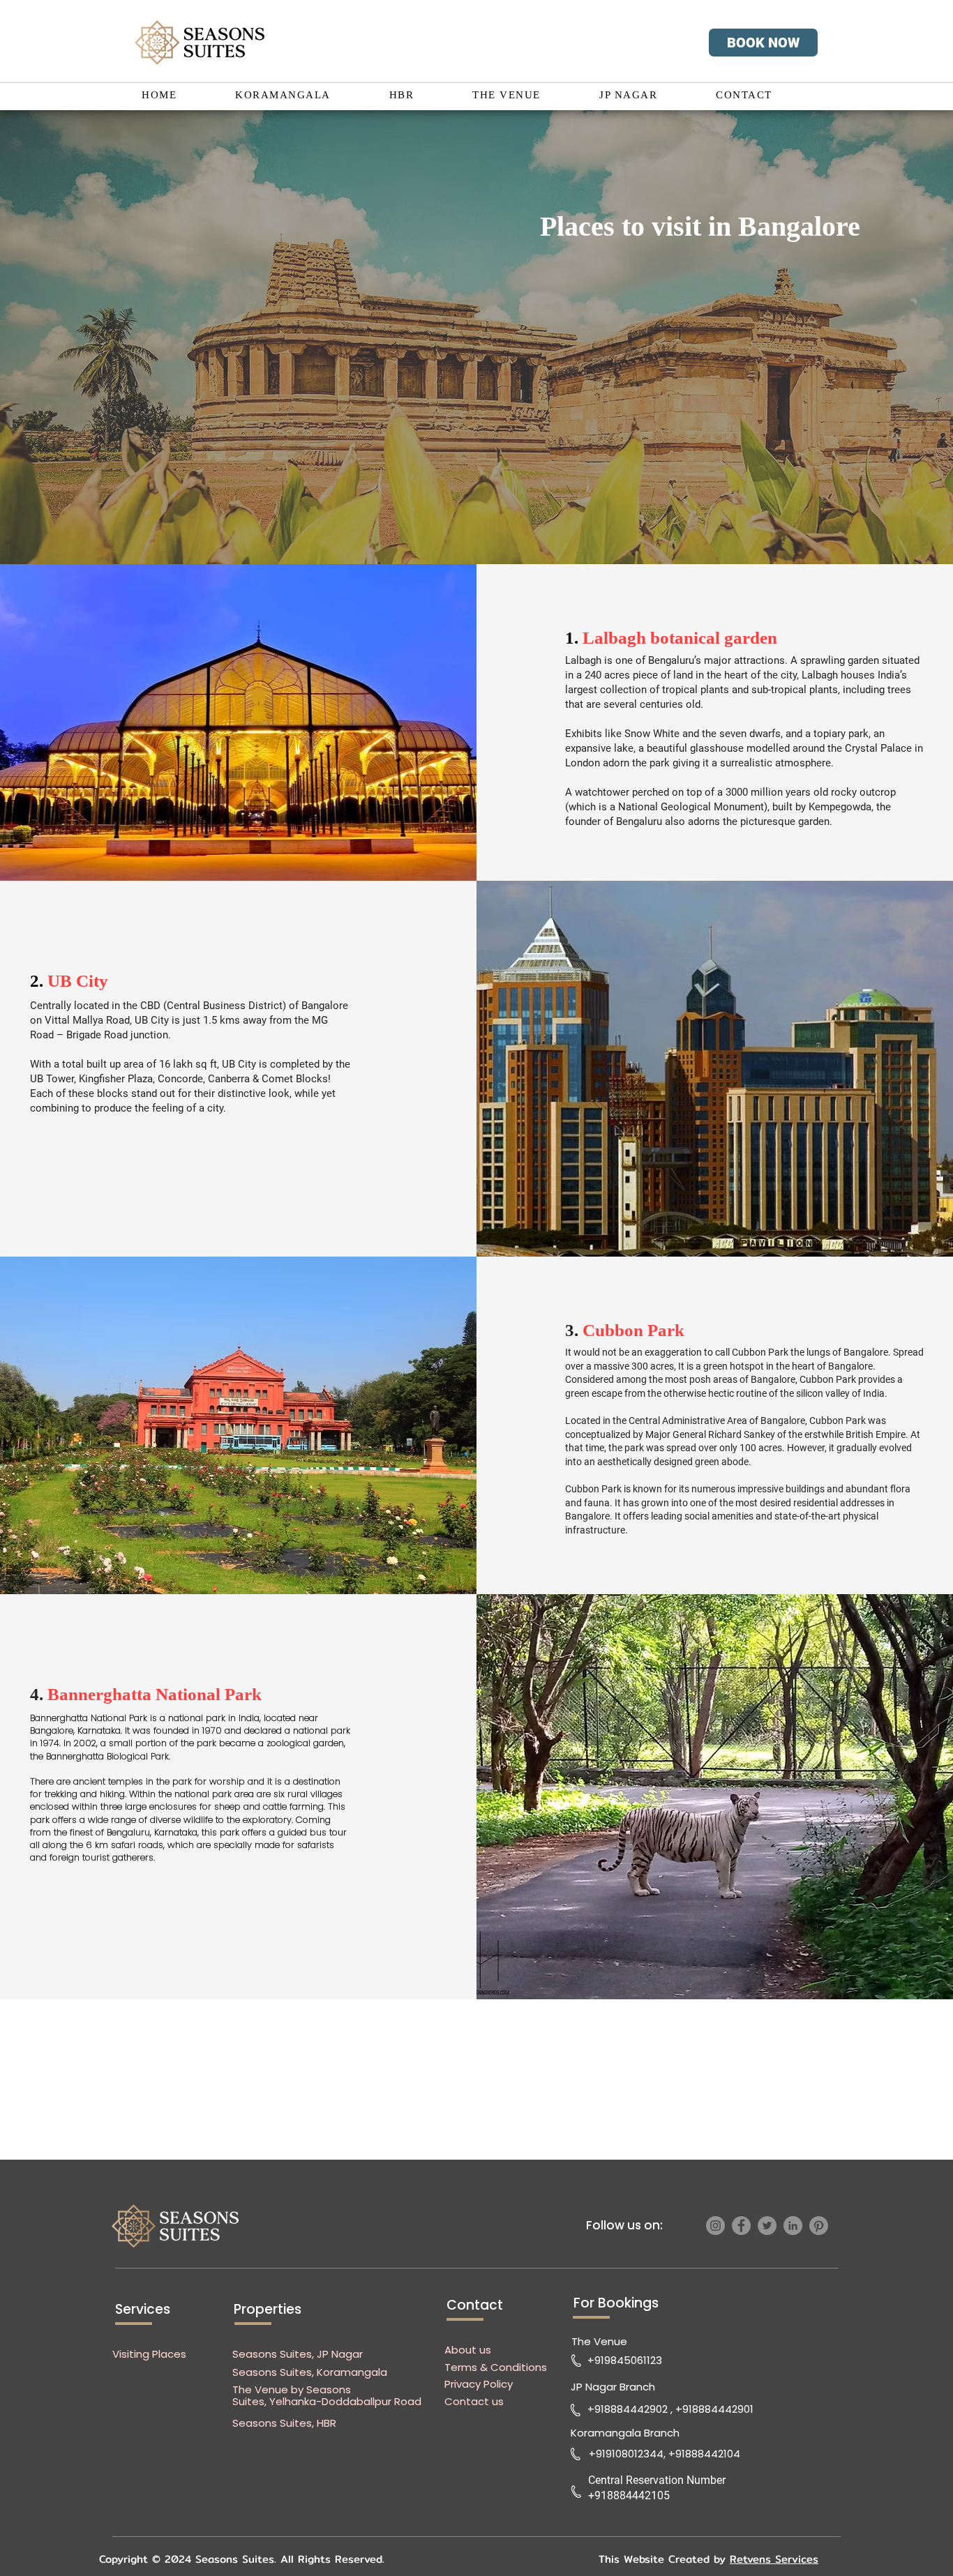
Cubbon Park (636, 1330)
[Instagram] (715, 2226)
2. (39, 981)
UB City (78, 981)
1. (574, 638)
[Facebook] (741, 2226)
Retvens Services (774, 2559)
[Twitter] (767, 2226)
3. (574, 1330)
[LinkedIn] (793, 2226)
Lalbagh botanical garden (680, 638)
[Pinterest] (819, 2226)
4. (146, 1694)
